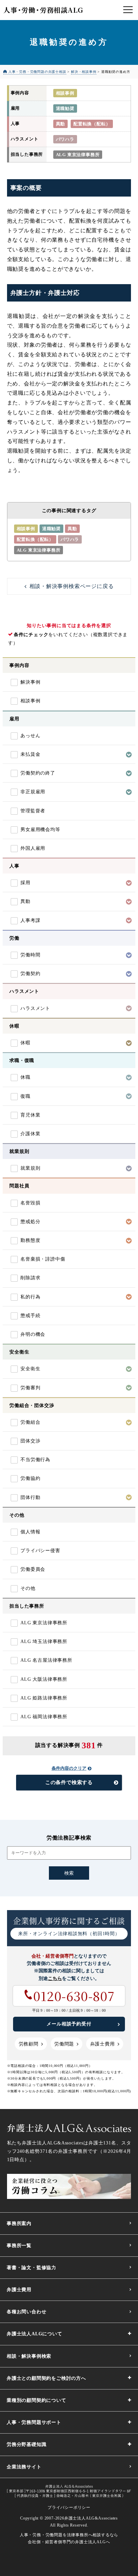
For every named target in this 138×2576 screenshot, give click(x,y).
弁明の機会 (33, 1334)
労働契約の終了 (38, 773)
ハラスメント (35, 1008)
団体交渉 (30, 1441)
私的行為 (30, 1297)
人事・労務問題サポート (34, 2422)
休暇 (25, 1043)
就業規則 (30, 1168)
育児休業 (30, 1115)
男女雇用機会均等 (40, 830)
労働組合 (30, 1422)
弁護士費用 (102, 2044)
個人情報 (30, 1532)
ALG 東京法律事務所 (78, 155)
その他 (28, 1588)
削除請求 (30, 1278)
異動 (61, 124)
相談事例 (65, 93)
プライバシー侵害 (40, 1551)
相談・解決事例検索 (29, 2356)
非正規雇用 (33, 792)
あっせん (30, 736)
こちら (55, 1978)
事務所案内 (19, 2223)
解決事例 (30, 682)
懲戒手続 (30, 1316)
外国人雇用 (33, 848)
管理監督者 (33, 811)
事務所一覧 (19, 2246)
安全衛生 (30, 1369)
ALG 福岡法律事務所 (44, 1717)
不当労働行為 (35, 1460)
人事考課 (30, 920)
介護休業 (30, 1134)
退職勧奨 (65, 108)
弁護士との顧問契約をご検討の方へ (46, 2378)
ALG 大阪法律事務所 (44, 1679)
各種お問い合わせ (26, 2312)
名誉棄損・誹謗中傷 (43, 1259)
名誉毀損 (30, 1203)
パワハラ (65, 139)
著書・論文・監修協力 (31, 2268)
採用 (25, 883)
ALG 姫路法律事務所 (44, 1698)
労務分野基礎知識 (26, 2444)
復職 (25, 1096)
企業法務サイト (24, 2467)
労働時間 (30, 955)
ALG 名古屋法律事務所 (46, 1660)
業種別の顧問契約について (37, 2400)
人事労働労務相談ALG (43, 10)
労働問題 (64, 2044)
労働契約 (30, 974)
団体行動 (30, 1497)
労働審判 (30, 1388)
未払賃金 (30, 754)
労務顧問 (29, 2044)
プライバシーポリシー (69, 2507)
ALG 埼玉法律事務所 (44, 1642)
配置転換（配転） (92, 124)
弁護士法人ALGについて (34, 2334)
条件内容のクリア (69, 1768)
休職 (25, 1077)
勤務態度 (30, 1240)
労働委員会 (33, 1569)
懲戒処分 (30, 1222)
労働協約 (30, 1478)
